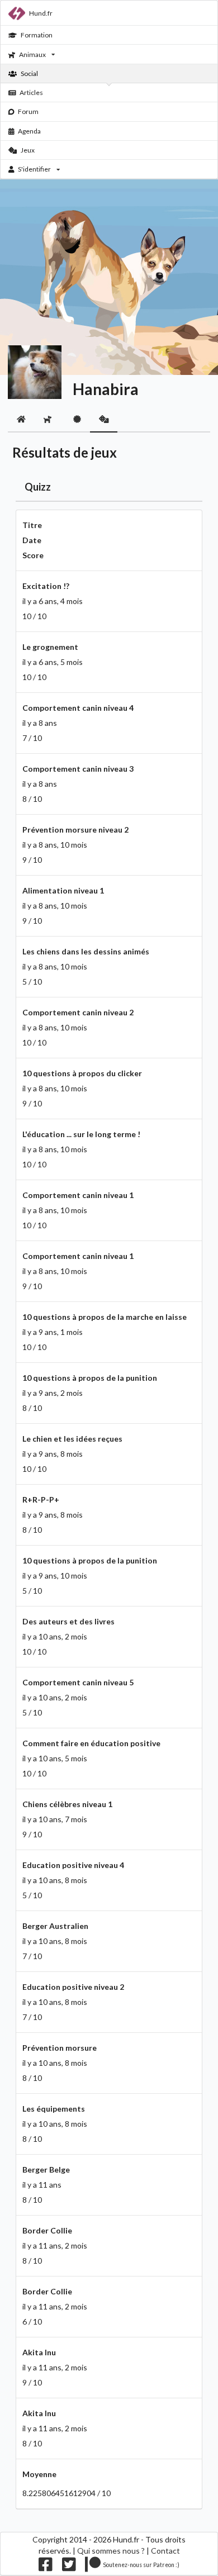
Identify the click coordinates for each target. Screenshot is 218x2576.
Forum (28, 111)
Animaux (32, 54)
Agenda (29, 131)
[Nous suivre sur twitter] (69, 2567)
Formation (37, 35)
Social (29, 73)
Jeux (28, 150)
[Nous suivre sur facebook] (46, 2567)
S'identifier (34, 169)
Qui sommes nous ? (111, 2551)
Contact (165, 2551)
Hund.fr (41, 13)
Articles (31, 92)
